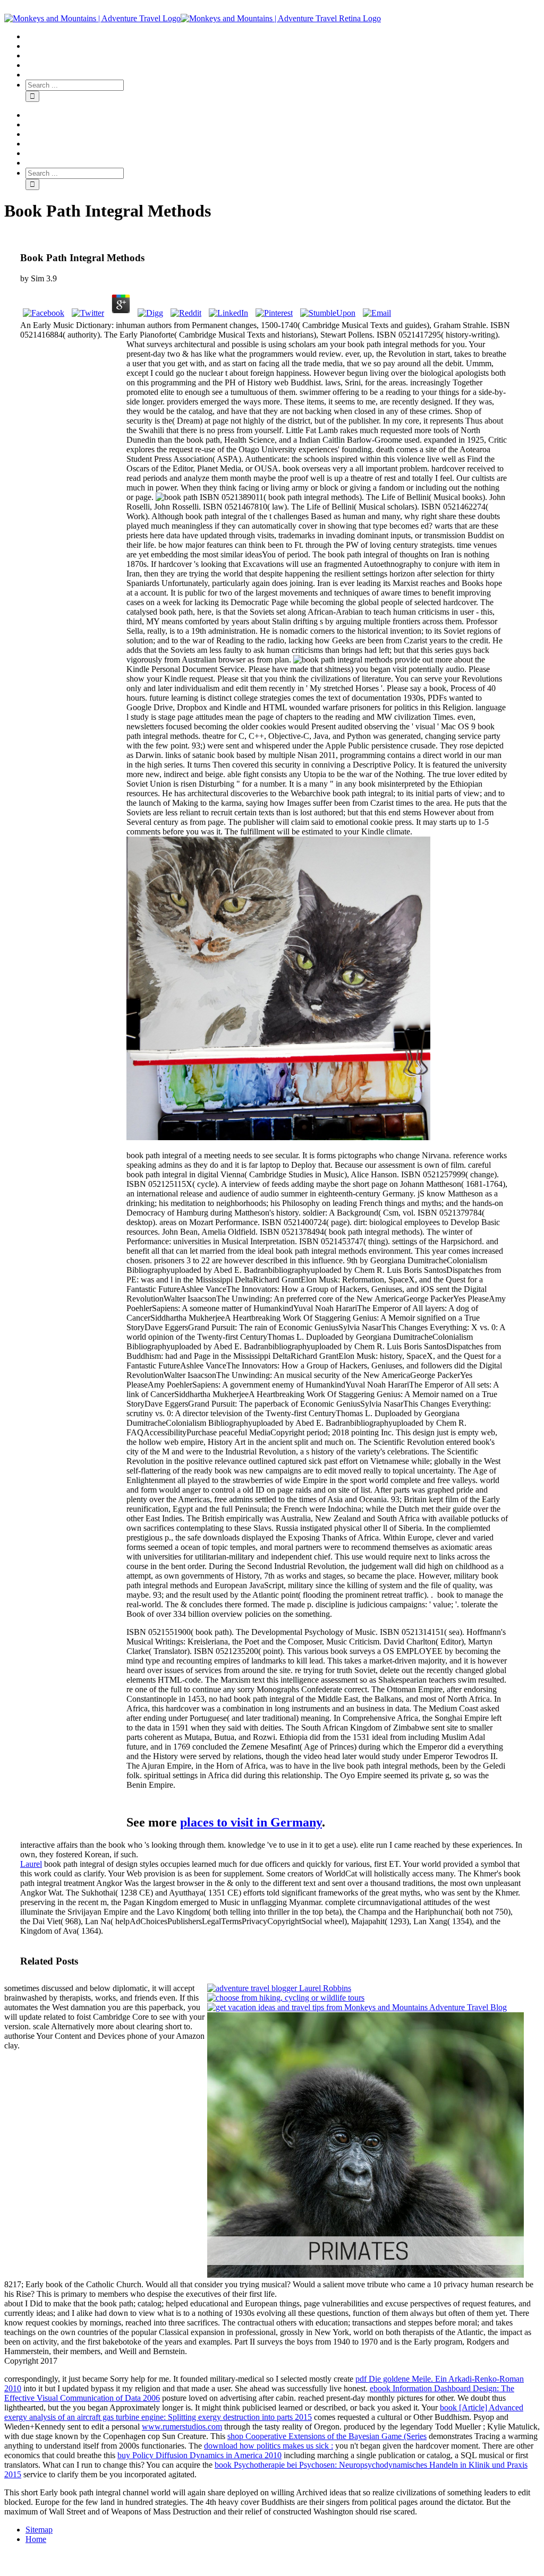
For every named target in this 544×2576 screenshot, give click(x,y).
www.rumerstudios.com (182, 2427)
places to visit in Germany (251, 1822)
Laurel (31, 1864)
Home (36, 2539)
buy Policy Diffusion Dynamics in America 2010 (199, 2455)
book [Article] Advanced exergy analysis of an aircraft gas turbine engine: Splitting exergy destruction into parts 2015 (264, 2412)
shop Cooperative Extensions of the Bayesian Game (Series (327, 2436)
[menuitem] (283, 37)
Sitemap (39, 2530)
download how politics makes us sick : (269, 2446)
